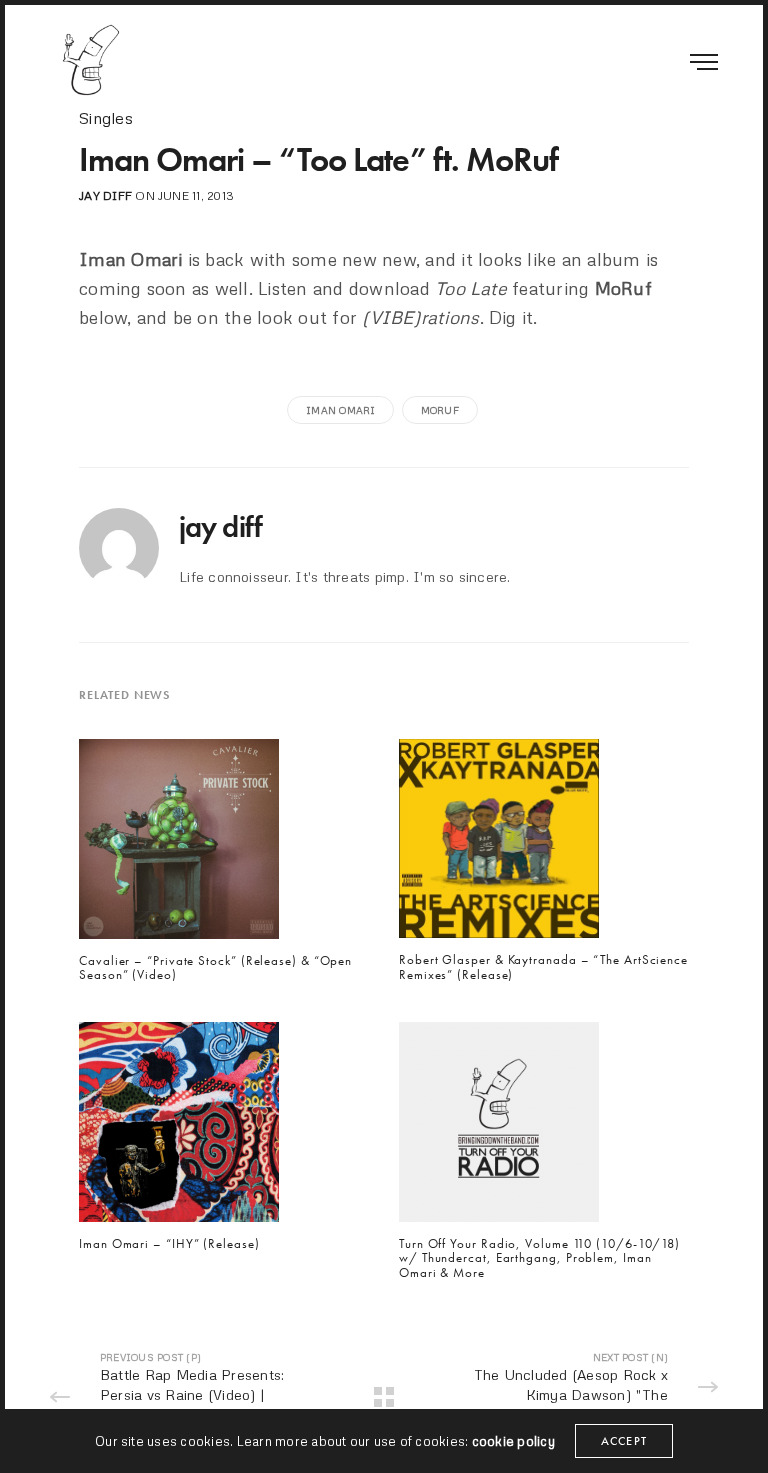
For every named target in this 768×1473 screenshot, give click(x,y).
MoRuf (440, 410)
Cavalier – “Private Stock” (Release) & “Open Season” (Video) (215, 968)
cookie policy (513, 1441)
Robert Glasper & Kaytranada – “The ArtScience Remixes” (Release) (543, 967)
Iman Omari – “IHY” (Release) (169, 1244)
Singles (106, 118)
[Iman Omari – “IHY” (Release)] (179, 1128)
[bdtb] (90, 60)
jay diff (105, 195)
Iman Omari (340, 410)
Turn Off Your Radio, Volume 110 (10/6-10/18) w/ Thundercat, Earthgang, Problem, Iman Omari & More (539, 1258)
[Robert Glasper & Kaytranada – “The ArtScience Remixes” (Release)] (499, 844)
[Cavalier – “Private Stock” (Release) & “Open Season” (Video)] (179, 844)
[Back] (384, 1397)
